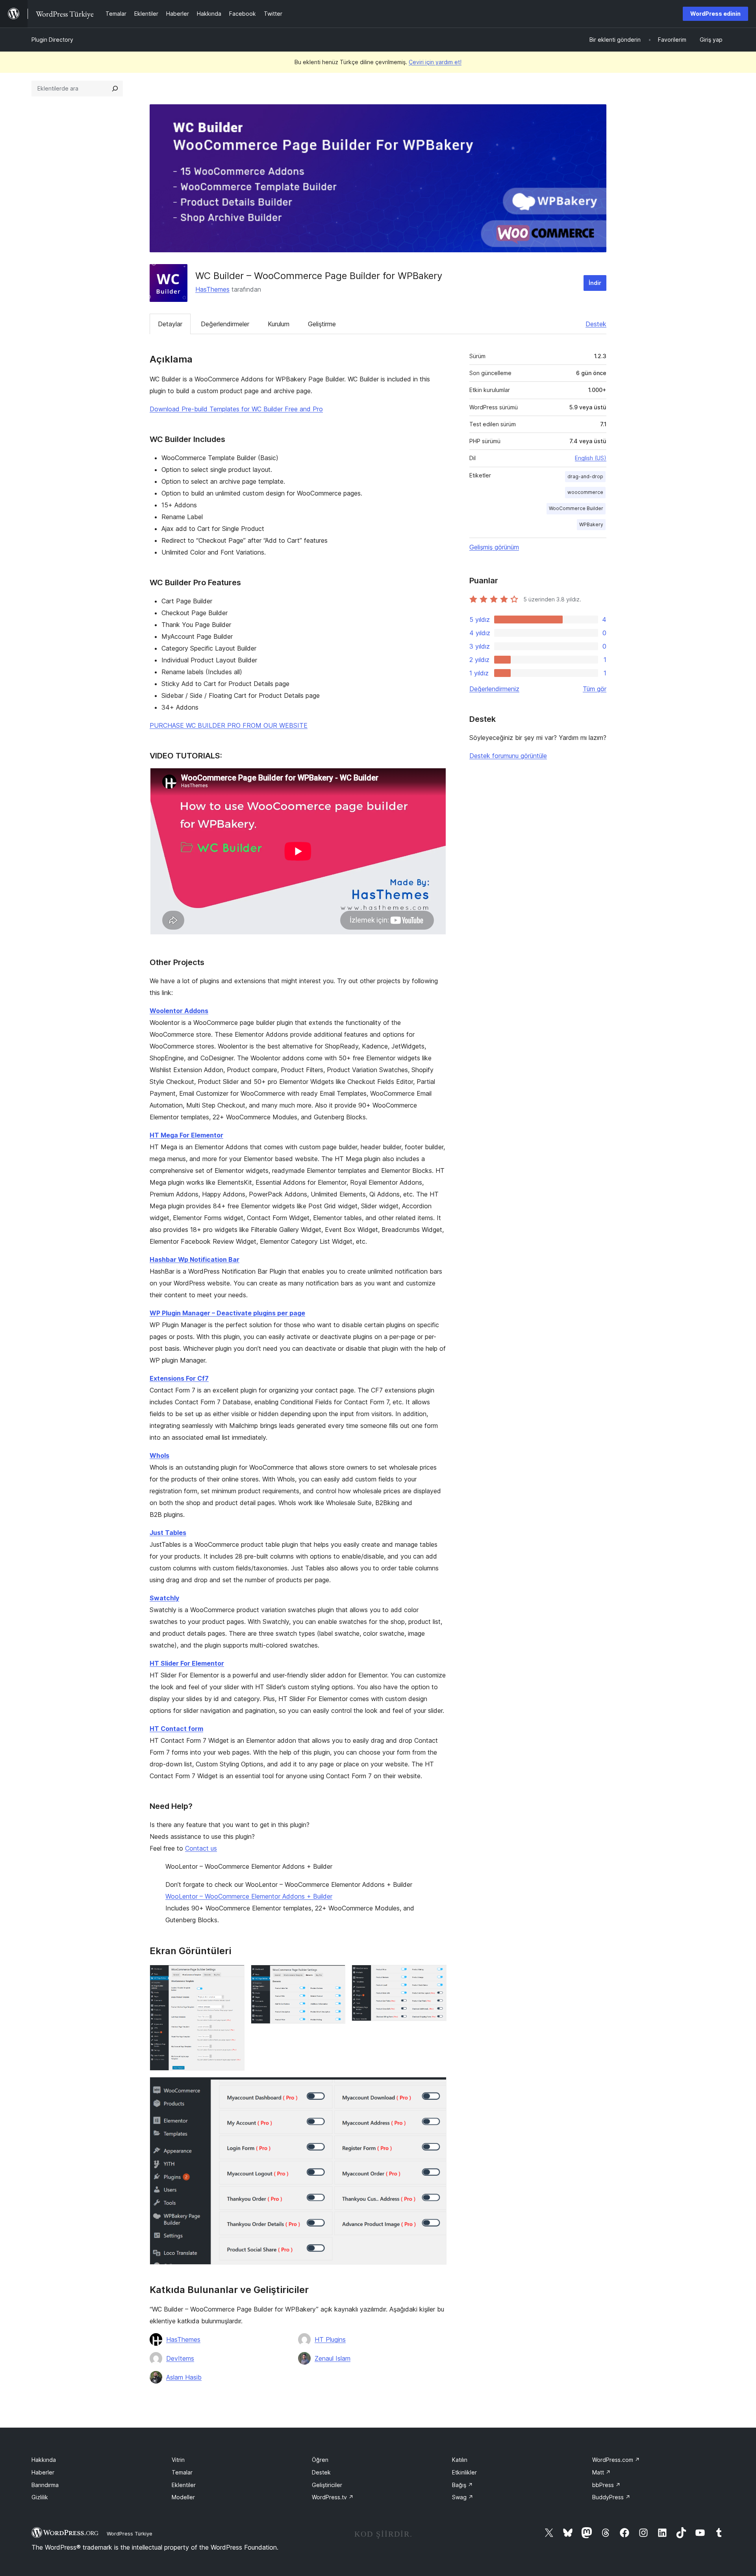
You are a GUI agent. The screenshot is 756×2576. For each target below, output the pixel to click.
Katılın (460, 2460)
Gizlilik (40, 2497)
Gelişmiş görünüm (494, 547)
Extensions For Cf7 (179, 1378)
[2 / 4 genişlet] (335, 1975)
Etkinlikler (464, 2472)
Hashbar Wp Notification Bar (195, 1259)
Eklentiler (184, 2485)
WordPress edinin (715, 14)
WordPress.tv (333, 2497)
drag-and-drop (585, 476)
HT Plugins (330, 2339)
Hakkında (44, 2460)
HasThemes (212, 289)
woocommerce (585, 492)
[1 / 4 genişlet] (234, 1975)
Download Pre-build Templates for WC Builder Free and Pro (236, 409)
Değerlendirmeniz (494, 689)
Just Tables (168, 1533)
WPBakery (591, 524)
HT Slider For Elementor (187, 1663)
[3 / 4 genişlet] (436, 1975)
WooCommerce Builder (576, 508)
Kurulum (279, 324)
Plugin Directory (52, 40)
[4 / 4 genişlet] (436, 2088)
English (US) (591, 458)
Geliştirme (322, 324)
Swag (463, 2497)
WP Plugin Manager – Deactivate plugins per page (227, 1313)
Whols (159, 1455)
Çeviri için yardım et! (435, 62)
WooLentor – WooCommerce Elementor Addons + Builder (249, 1896)
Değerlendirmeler (225, 324)
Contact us (201, 1848)
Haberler (43, 2472)
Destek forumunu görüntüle (508, 756)
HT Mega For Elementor (186, 1135)
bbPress (606, 2485)
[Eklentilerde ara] (115, 89)
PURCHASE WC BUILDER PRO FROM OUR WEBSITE (229, 725)
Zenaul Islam (333, 2358)
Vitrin (178, 2460)
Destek (596, 324)
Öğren (320, 2460)
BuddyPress (611, 2497)
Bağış (462, 2485)
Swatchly (164, 1598)
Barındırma (45, 2485)
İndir (595, 283)
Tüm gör (595, 689)
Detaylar (170, 324)
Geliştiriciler (327, 2485)
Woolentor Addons (179, 1011)
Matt (601, 2472)
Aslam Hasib (184, 2377)
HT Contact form (176, 1729)
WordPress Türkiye (130, 2533)
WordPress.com (616, 2460)
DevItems (180, 2358)
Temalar (182, 2472)
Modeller (183, 2497)
